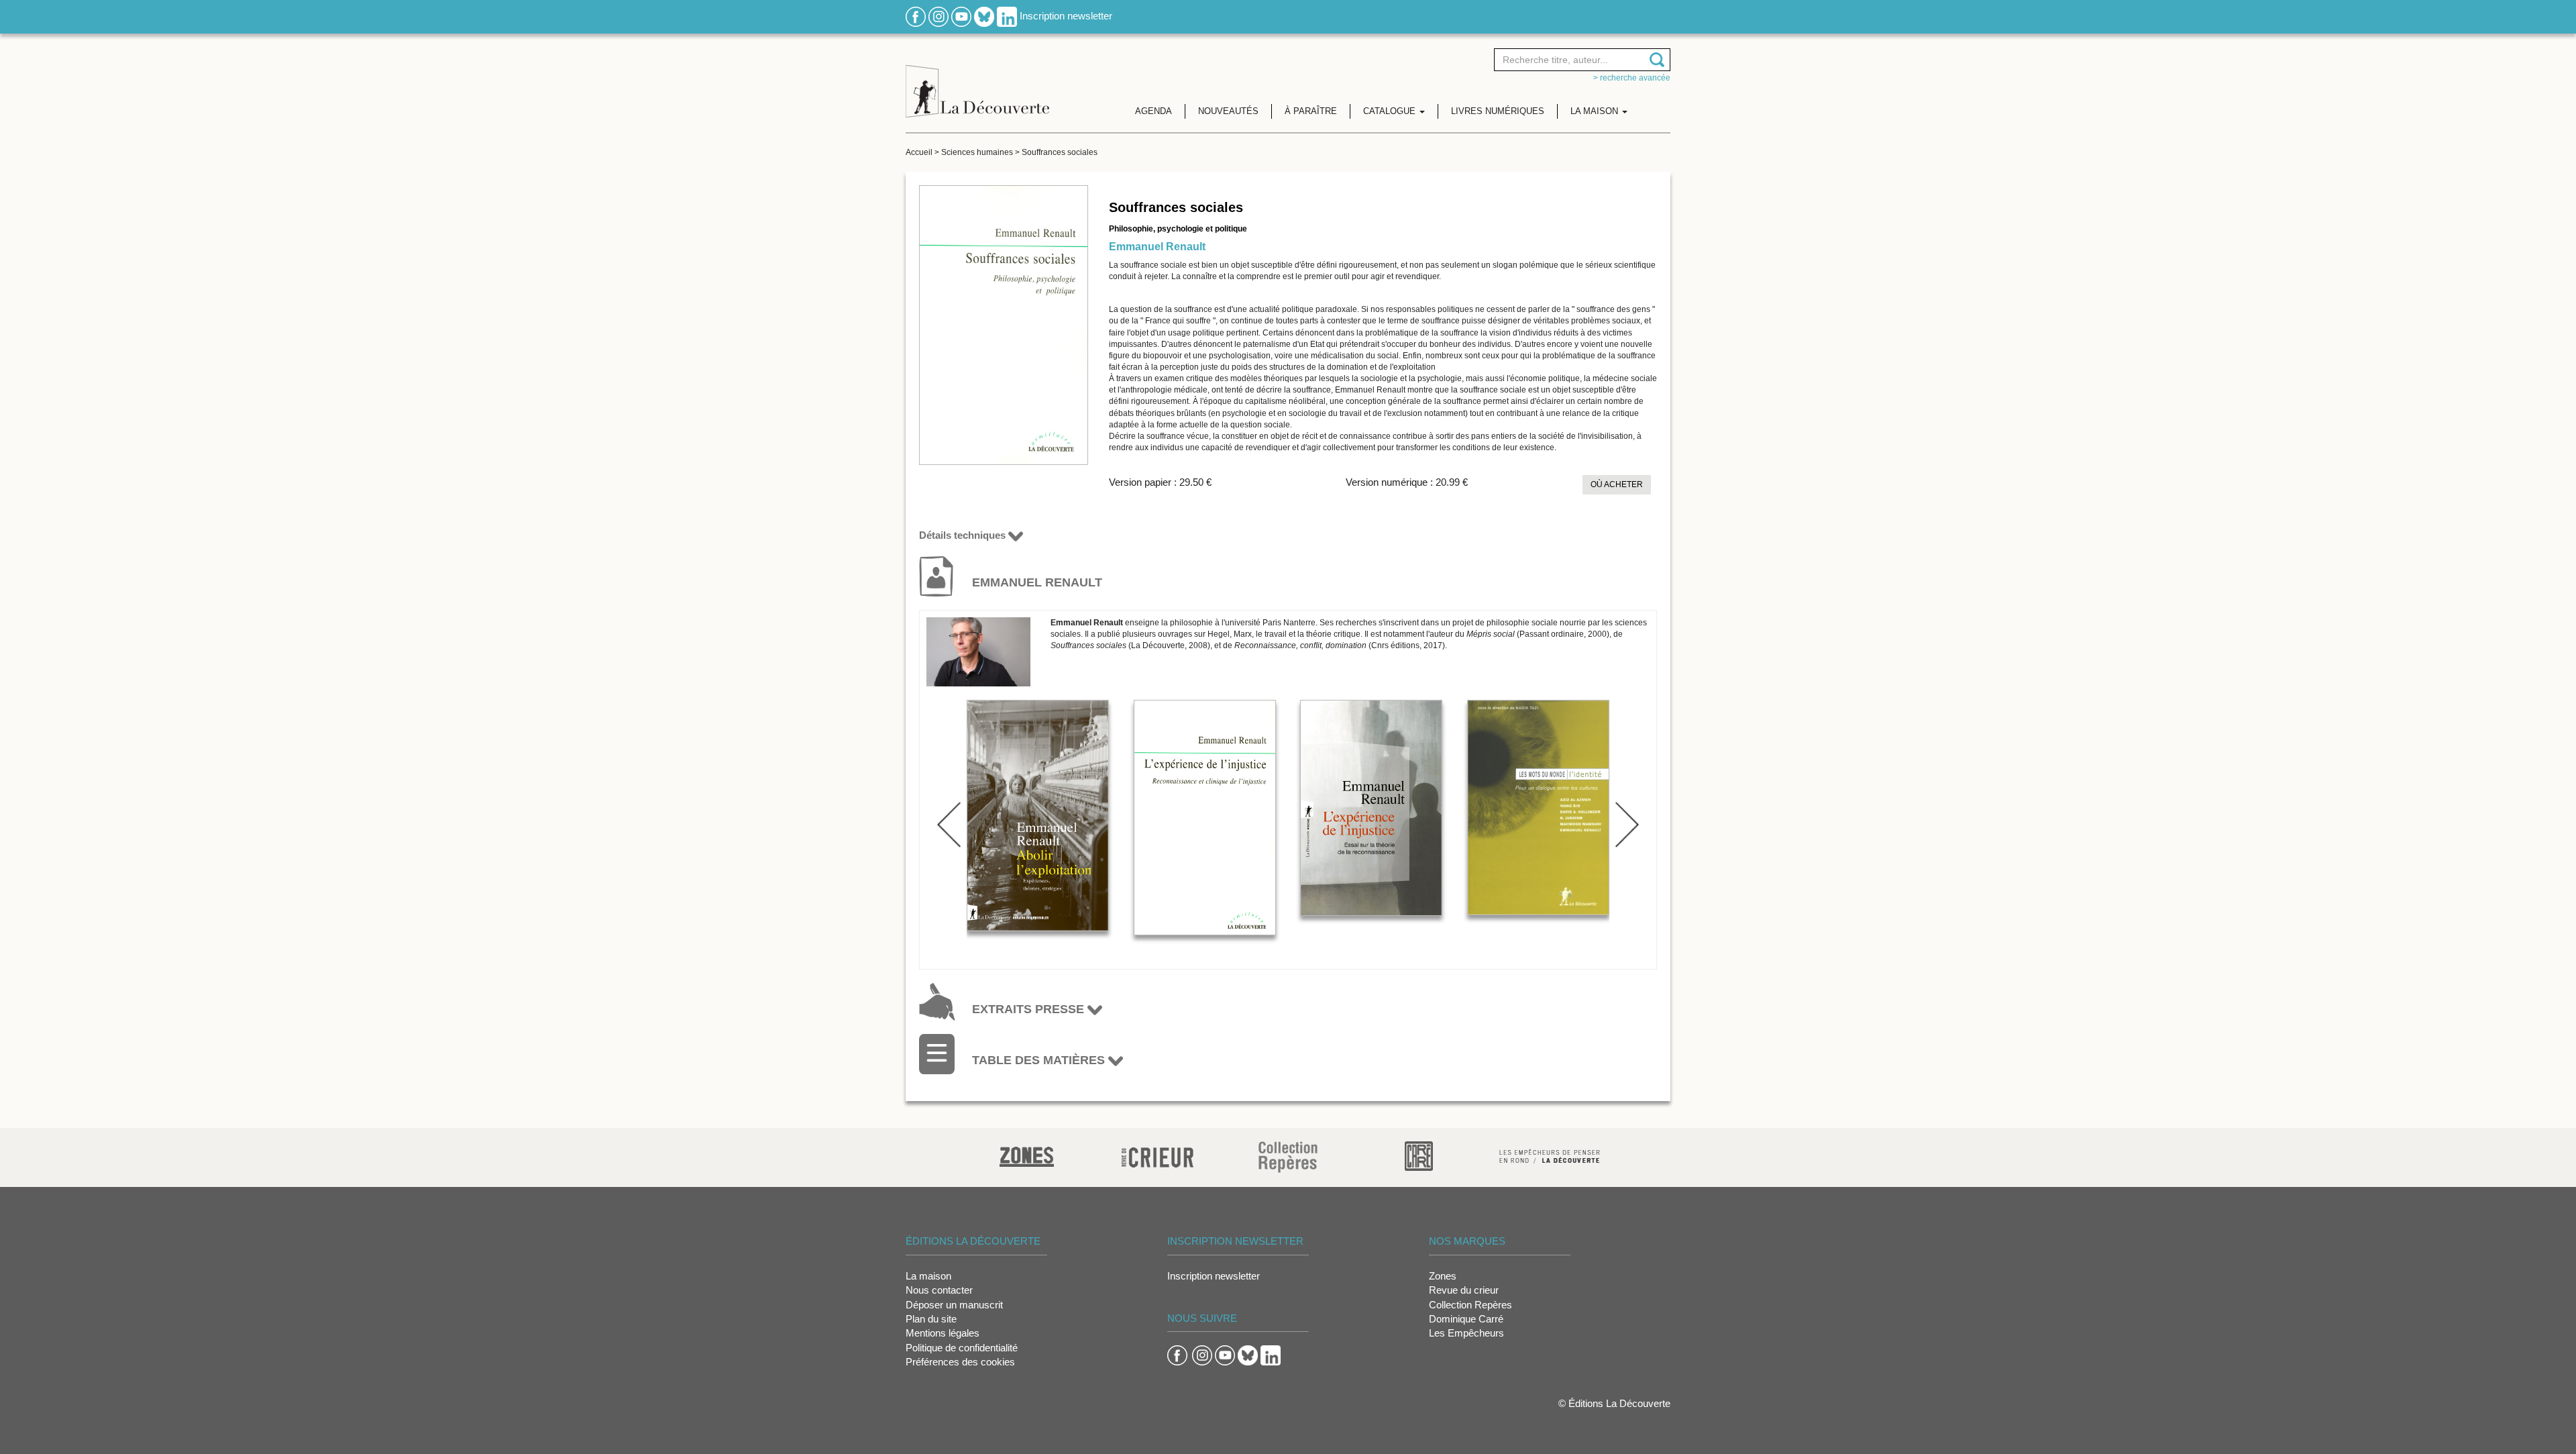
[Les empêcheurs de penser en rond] (1550, 1155)
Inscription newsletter (1066, 16)
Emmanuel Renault (1157, 247)
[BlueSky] (984, 16)
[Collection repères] (1288, 1156)
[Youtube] (961, 16)
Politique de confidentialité (962, 1348)
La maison (928, 1276)
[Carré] (1419, 1155)
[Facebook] (916, 16)
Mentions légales (943, 1333)
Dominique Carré (1466, 1319)
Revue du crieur (1464, 1290)
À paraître (1311, 111)
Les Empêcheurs (1466, 1333)
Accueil (919, 152)
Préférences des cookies (960, 1362)
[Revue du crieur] (1158, 1155)
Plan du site (931, 1319)
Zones (1443, 1276)
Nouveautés (1228, 111)
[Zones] (1027, 1155)
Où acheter (1617, 484)
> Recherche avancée (1632, 78)
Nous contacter (939, 1290)
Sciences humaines (977, 152)
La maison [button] (1596, 111)
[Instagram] (938, 16)
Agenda (1153, 111)
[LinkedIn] (1007, 16)
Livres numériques (1498, 111)
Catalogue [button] (1391, 111)
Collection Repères (1470, 1305)
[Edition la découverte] (977, 81)
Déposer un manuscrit (954, 1305)
